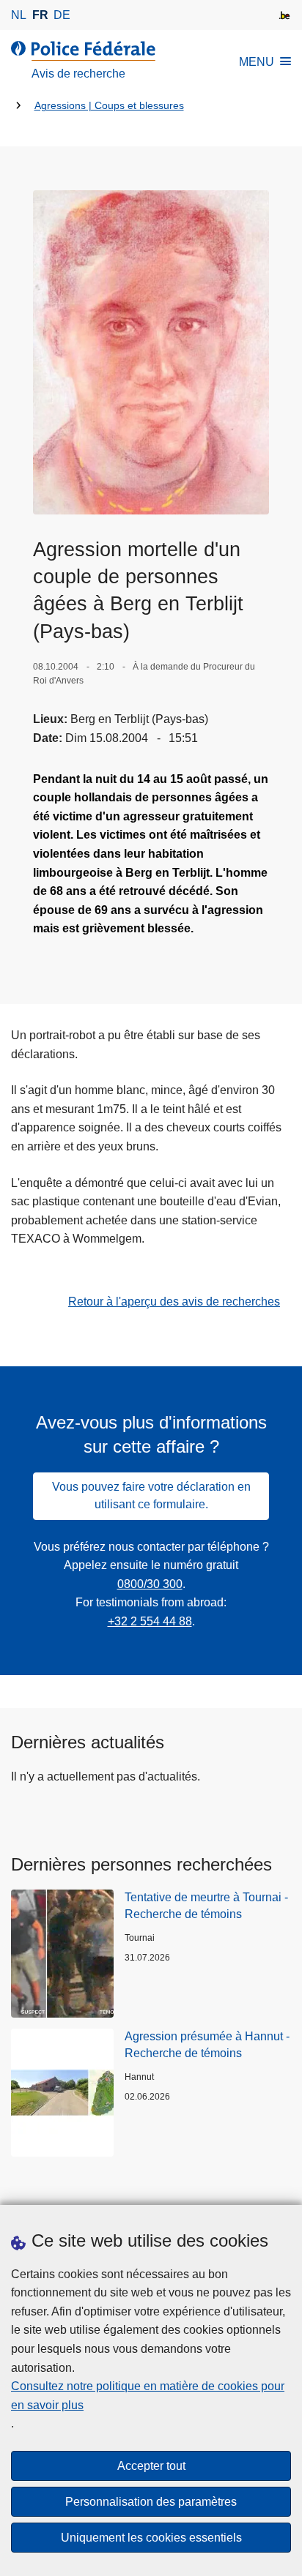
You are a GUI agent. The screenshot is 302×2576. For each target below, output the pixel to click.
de (62, 15)
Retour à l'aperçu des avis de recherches (174, 1302)
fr (40, 15)
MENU (257, 62)
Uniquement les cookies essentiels (151, 2538)
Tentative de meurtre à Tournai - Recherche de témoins (206, 1905)
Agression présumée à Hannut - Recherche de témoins (207, 2044)
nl (19, 15)
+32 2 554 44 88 (150, 1621)
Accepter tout (151, 2466)
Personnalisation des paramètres (151, 2502)
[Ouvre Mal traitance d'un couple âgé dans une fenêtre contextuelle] (151, 352)
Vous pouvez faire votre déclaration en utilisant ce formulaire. (151, 1495)
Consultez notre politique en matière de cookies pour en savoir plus (148, 2396)
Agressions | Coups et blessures (109, 106)
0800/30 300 (150, 1584)
